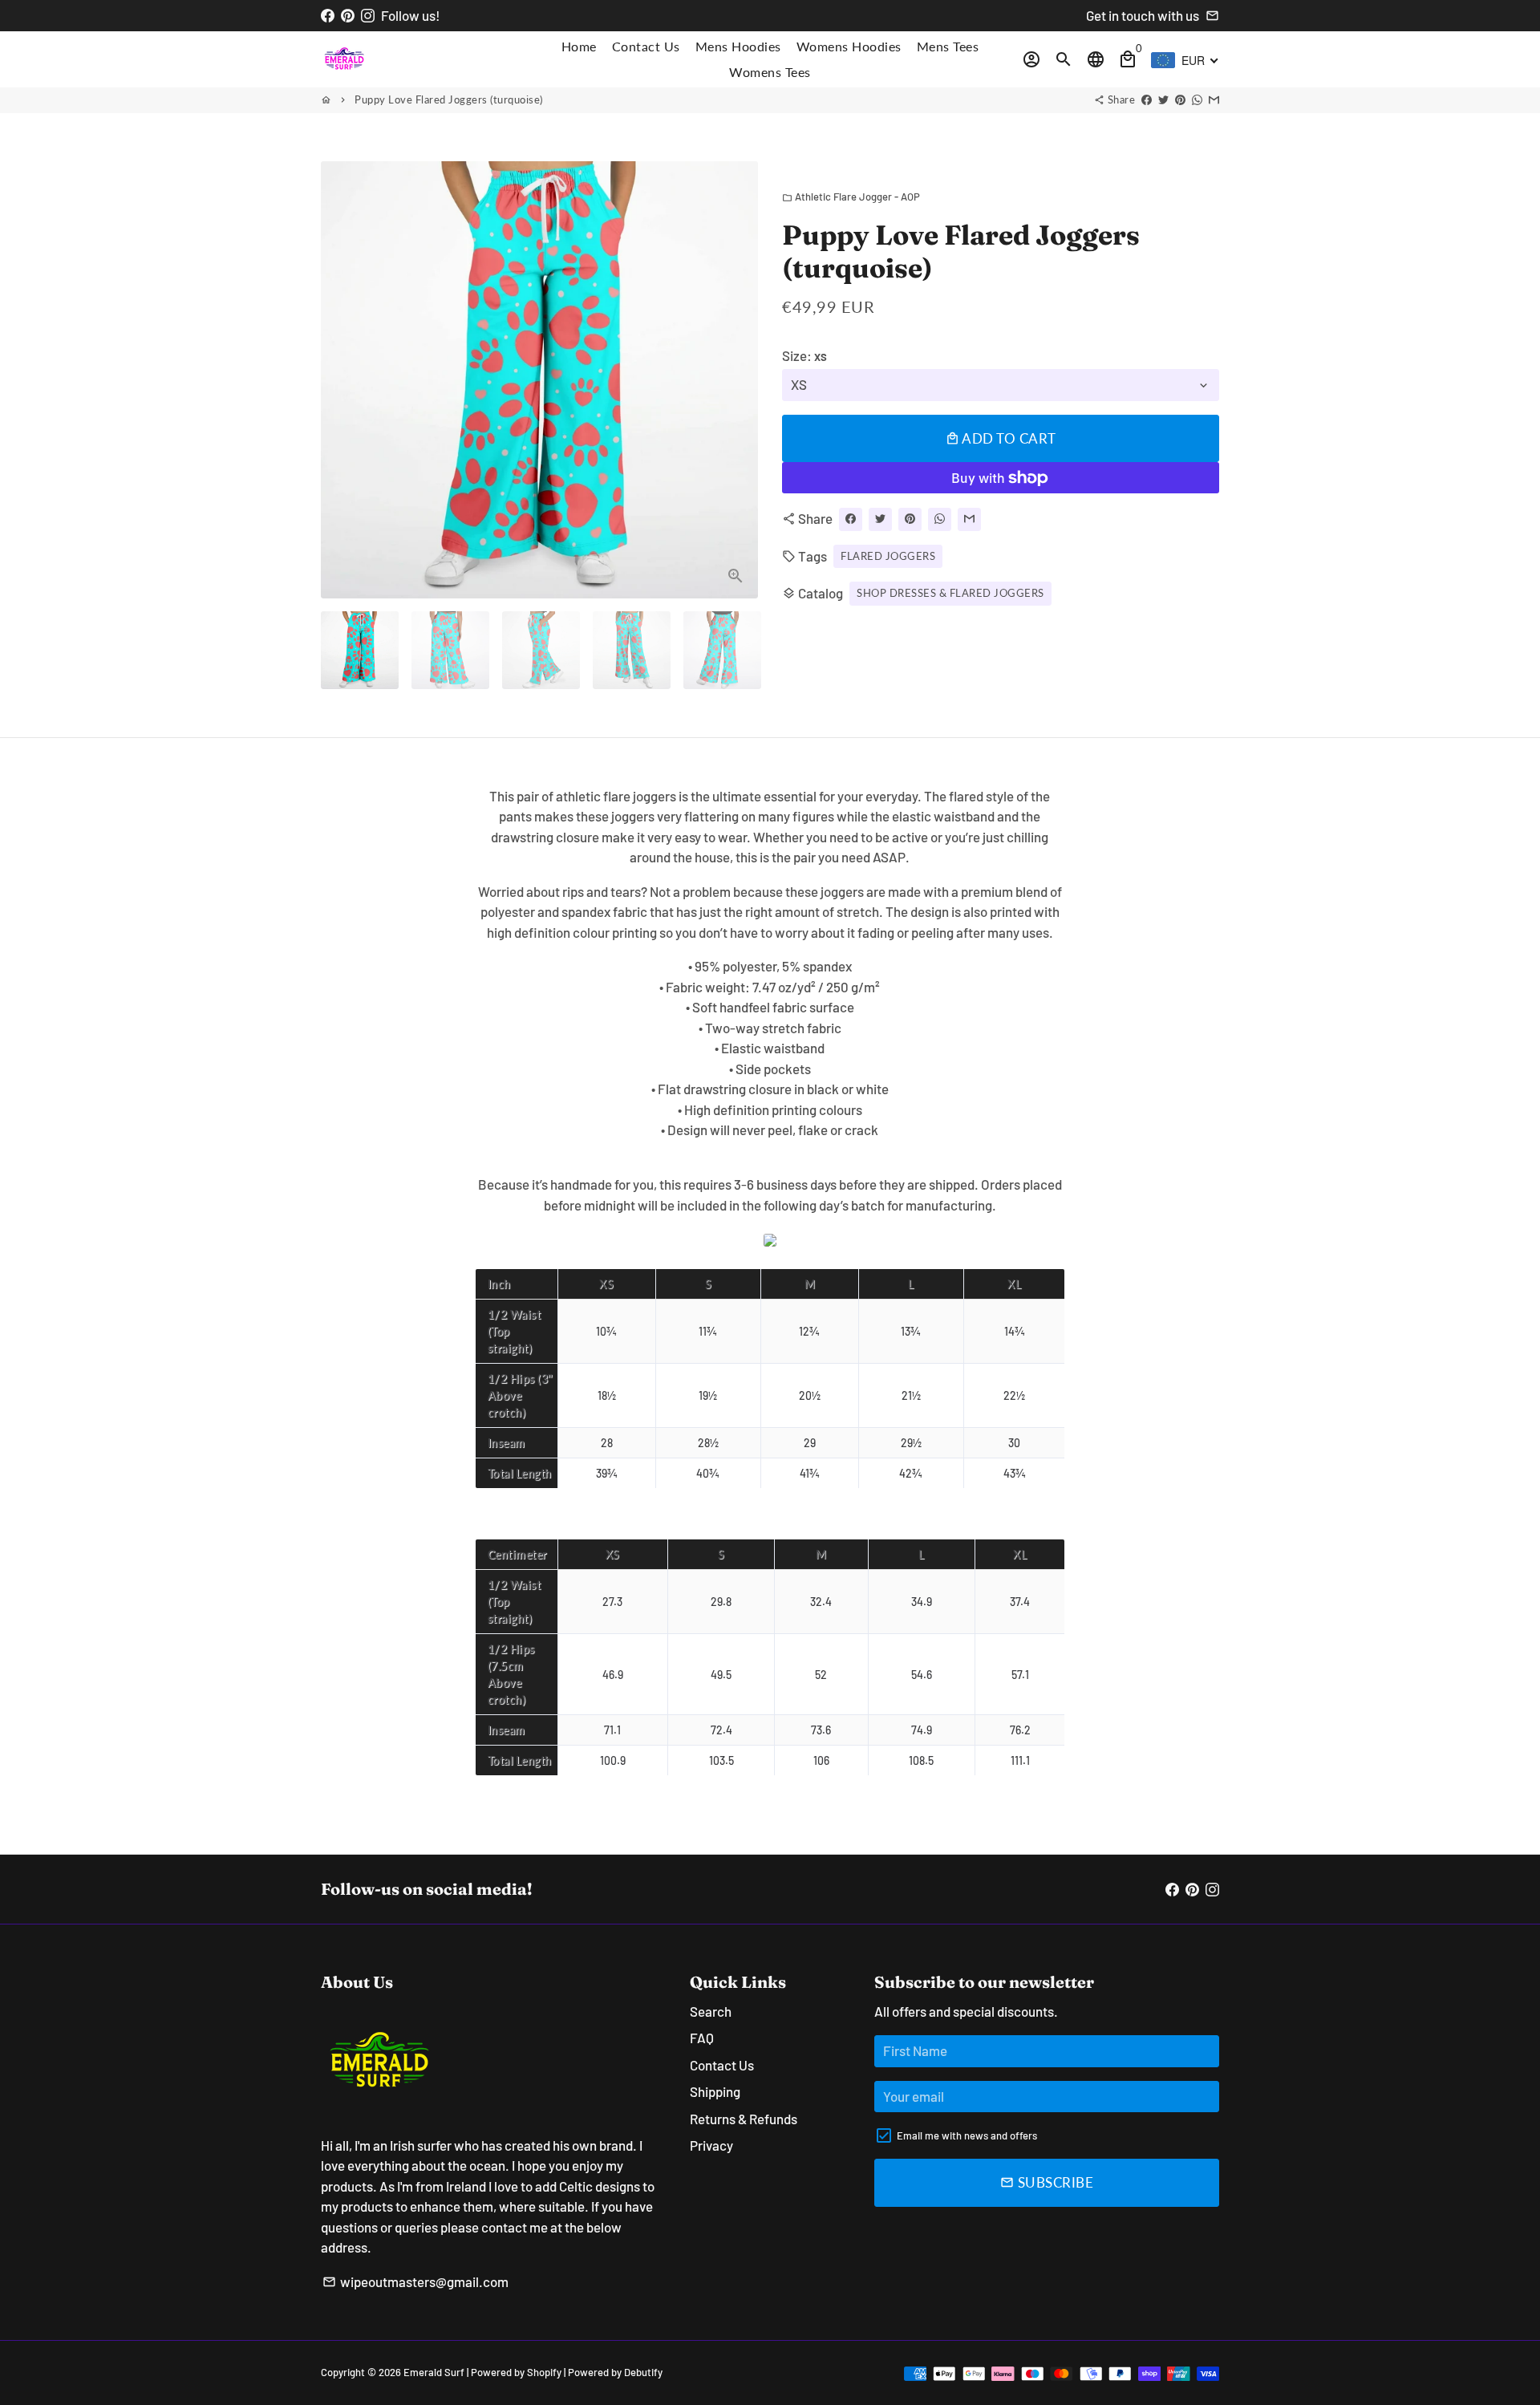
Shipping (715, 2091)
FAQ (702, 2038)
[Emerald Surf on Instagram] (368, 15)
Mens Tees (948, 46)
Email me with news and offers (967, 2135)
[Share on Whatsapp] (1197, 99)
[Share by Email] (1214, 99)
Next (736, 380)
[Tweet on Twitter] (1163, 99)
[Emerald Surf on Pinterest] (348, 15)
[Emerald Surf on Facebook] (328, 15)
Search (711, 2011)
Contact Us (646, 46)
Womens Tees (770, 72)
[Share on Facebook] (1147, 99)
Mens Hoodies (738, 46)
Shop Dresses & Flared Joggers (950, 593)
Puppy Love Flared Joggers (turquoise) (449, 99)
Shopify (544, 2372)
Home (579, 46)
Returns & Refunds (744, 2119)
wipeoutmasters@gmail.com (415, 2281)
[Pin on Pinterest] (1180, 99)
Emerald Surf (434, 2372)
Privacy (711, 2145)
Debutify (643, 2372)
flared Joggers (888, 555)
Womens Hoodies (849, 46)
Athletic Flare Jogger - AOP (851, 197)
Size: (804, 355)
